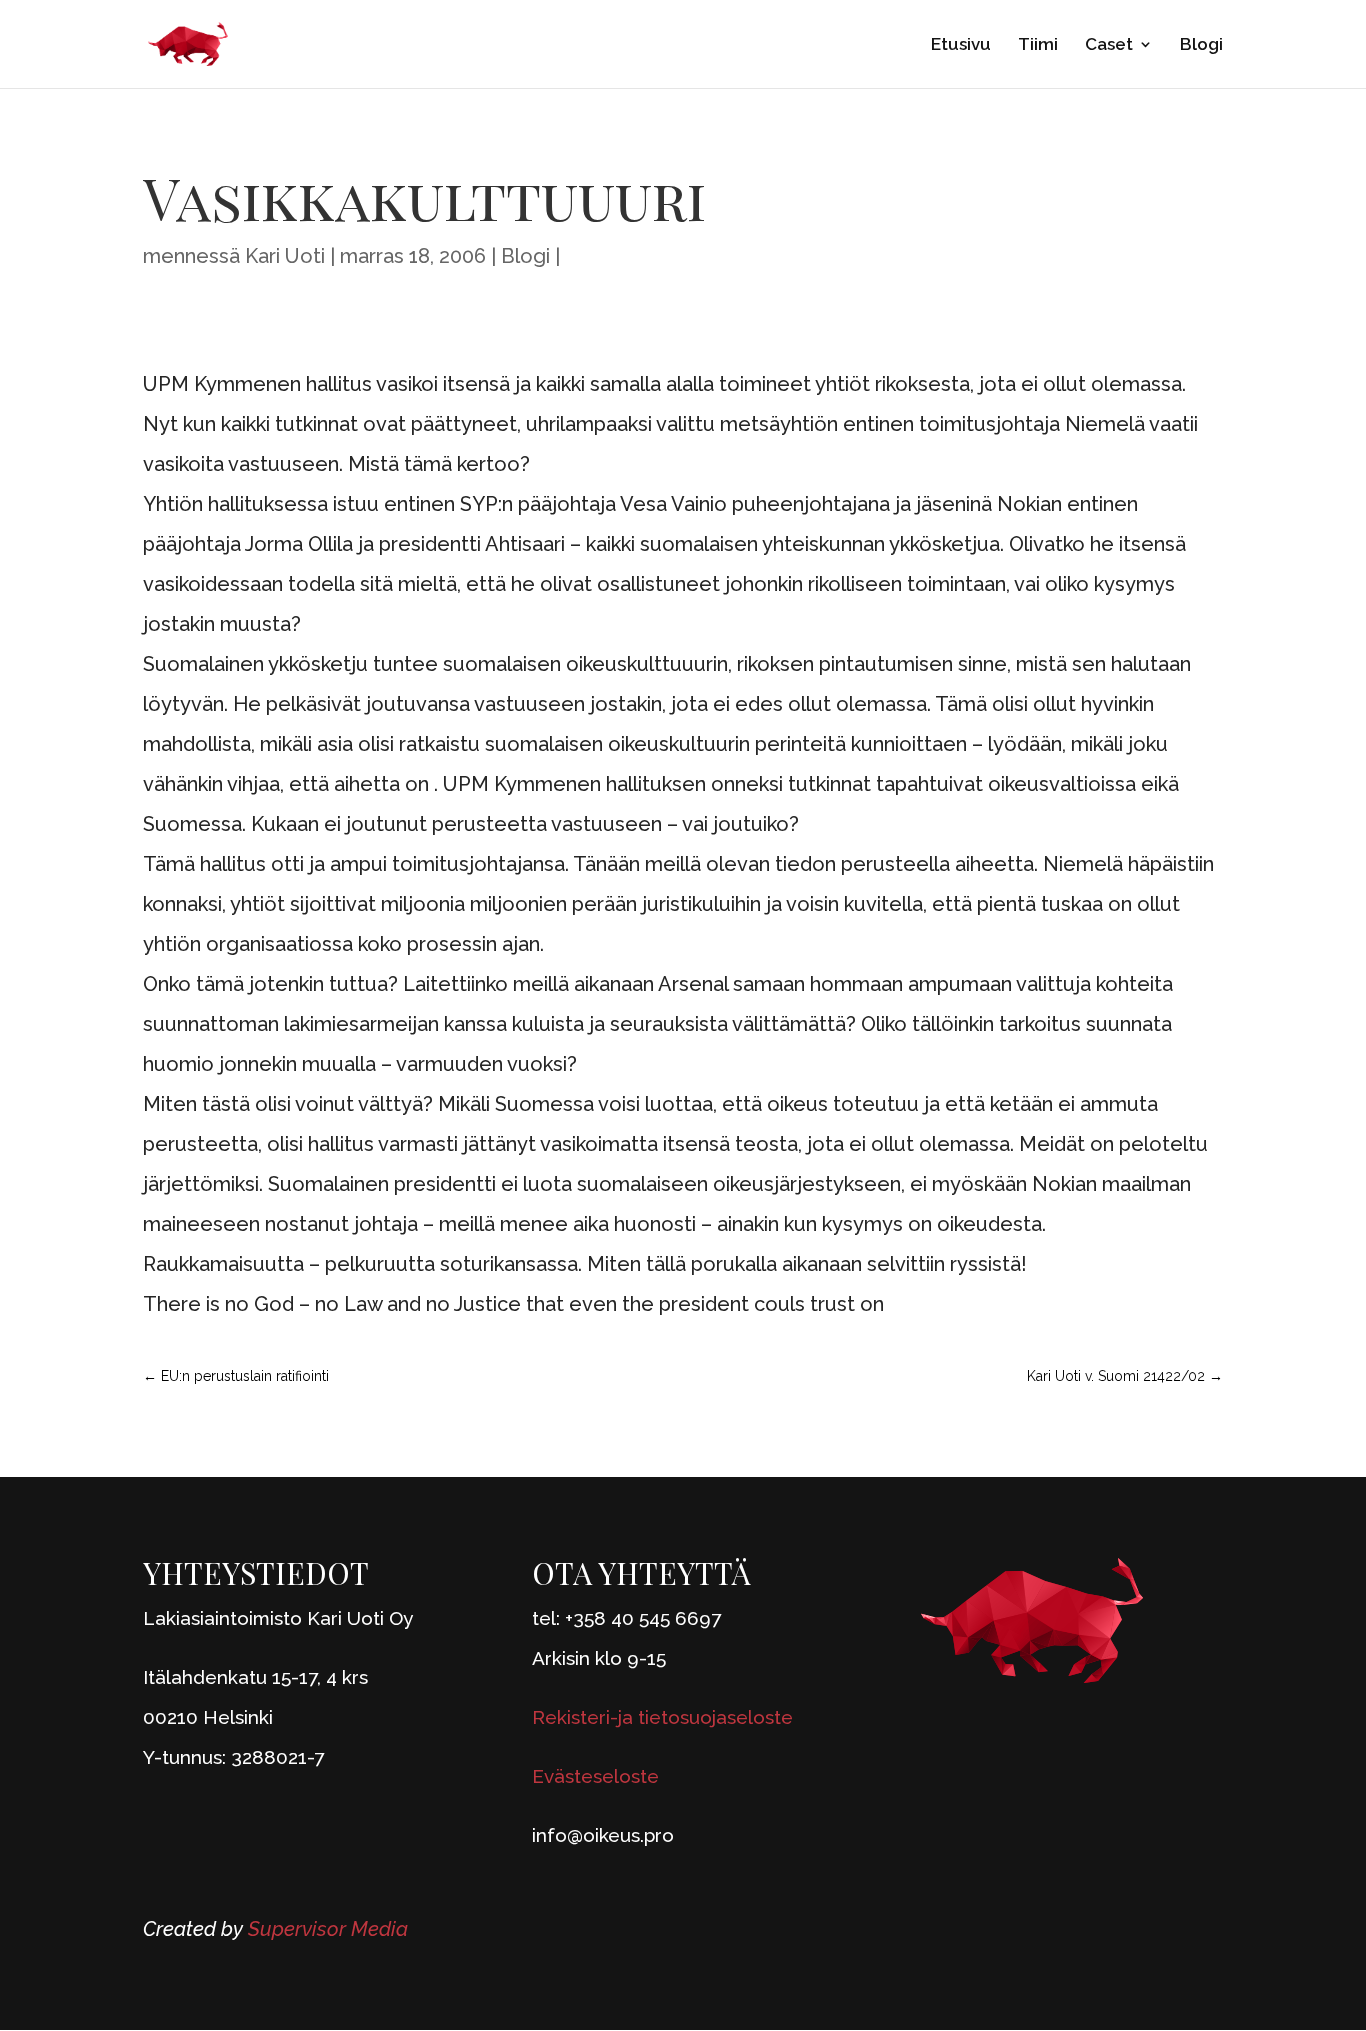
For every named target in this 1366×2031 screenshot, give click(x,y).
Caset (1109, 45)
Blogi (1201, 45)
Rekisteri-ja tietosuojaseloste (662, 1717)
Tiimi (1038, 45)
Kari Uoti (285, 256)
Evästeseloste (595, 1776)
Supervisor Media (328, 1929)
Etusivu (961, 45)
